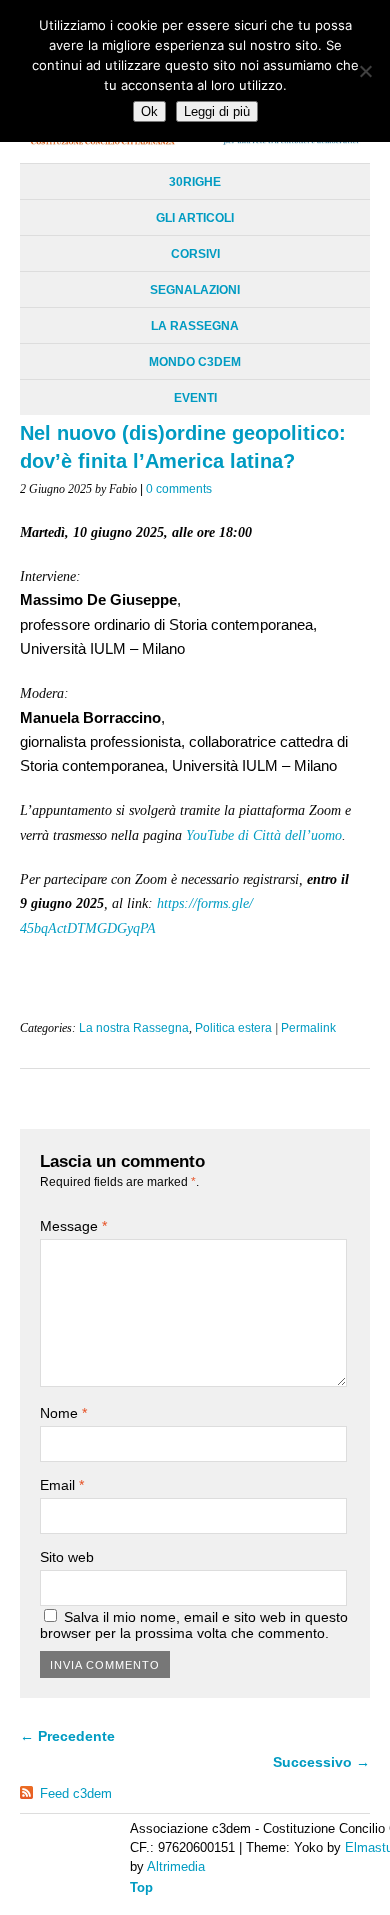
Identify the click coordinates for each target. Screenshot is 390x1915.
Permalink (308, 1028)
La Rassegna (195, 326)
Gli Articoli (195, 218)
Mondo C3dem (195, 362)
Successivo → (321, 1762)
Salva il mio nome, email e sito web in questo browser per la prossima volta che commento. (194, 1625)
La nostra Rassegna (134, 1028)
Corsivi (195, 254)
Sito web (67, 1557)
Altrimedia (176, 1866)
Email (62, 1485)
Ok (149, 111)
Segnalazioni (195, 290)
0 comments (179, 489)
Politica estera (233, 1028)
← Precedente (67, 1736)
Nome (63, 1413)
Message (73, 1226)
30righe (195, 182)
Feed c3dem (76, 1793)
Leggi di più (217, 111)
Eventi (195, 398)
